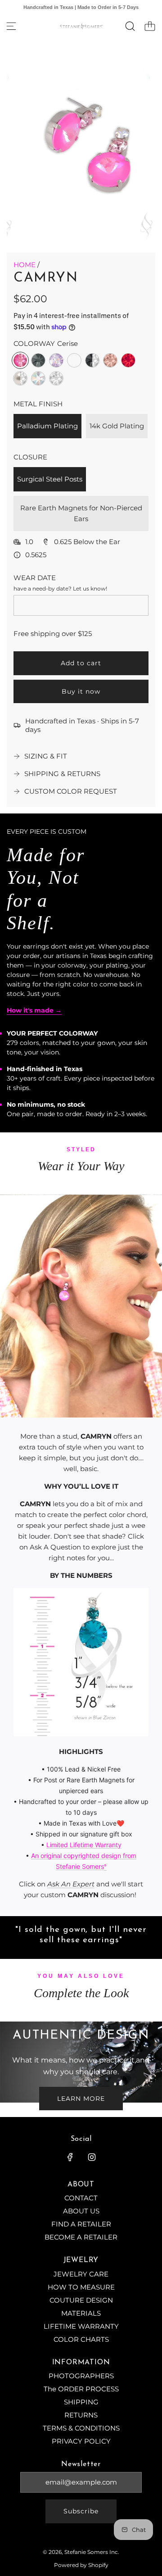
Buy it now (81, 691)
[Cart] (150, 26)
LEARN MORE (81, 2099)
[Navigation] (11, 26)
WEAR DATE (35, 578)
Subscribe (81, 2511)
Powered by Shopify (81, 2565)
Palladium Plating (47, 426)
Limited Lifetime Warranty (84, 1845)
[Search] (130, 26)
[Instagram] (92, 2157)
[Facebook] (70, 2157)
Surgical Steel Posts (50, 479)
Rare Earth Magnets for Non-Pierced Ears (81, 513)
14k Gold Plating (117, 426)
